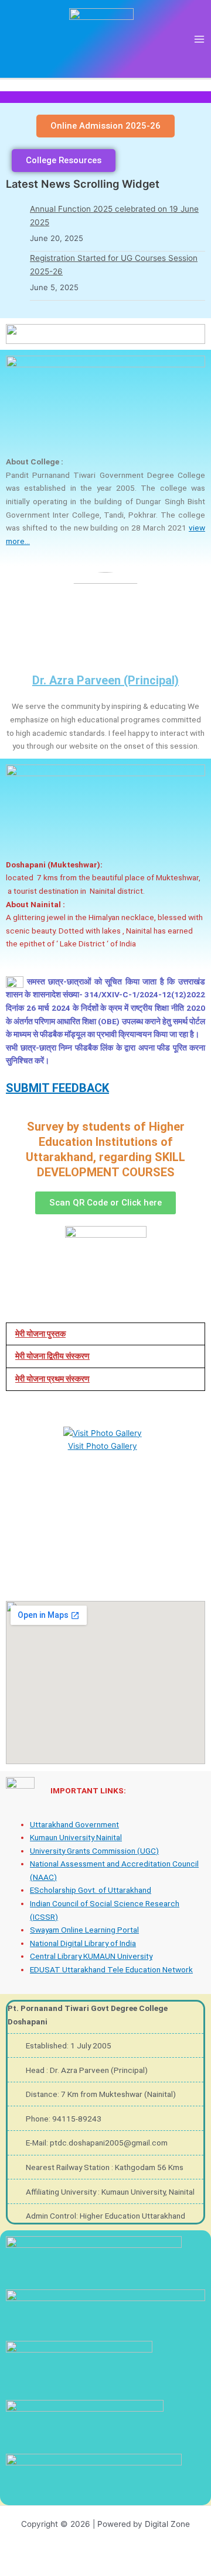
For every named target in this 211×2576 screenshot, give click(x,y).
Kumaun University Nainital (76, 1837)
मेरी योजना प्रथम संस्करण (52, 1379)
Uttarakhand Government (74, 1824)
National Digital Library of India (83, 1943)
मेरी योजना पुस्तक (40, 1334)
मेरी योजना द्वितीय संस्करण (52, 1356)
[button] (105, 1334)
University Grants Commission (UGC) (94, 1851)
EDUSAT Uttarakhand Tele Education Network (111, 1969)
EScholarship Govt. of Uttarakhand (91, 1890)
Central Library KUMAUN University (91, 1956)
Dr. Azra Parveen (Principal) (105, 680)
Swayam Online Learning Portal (84, 1930)
